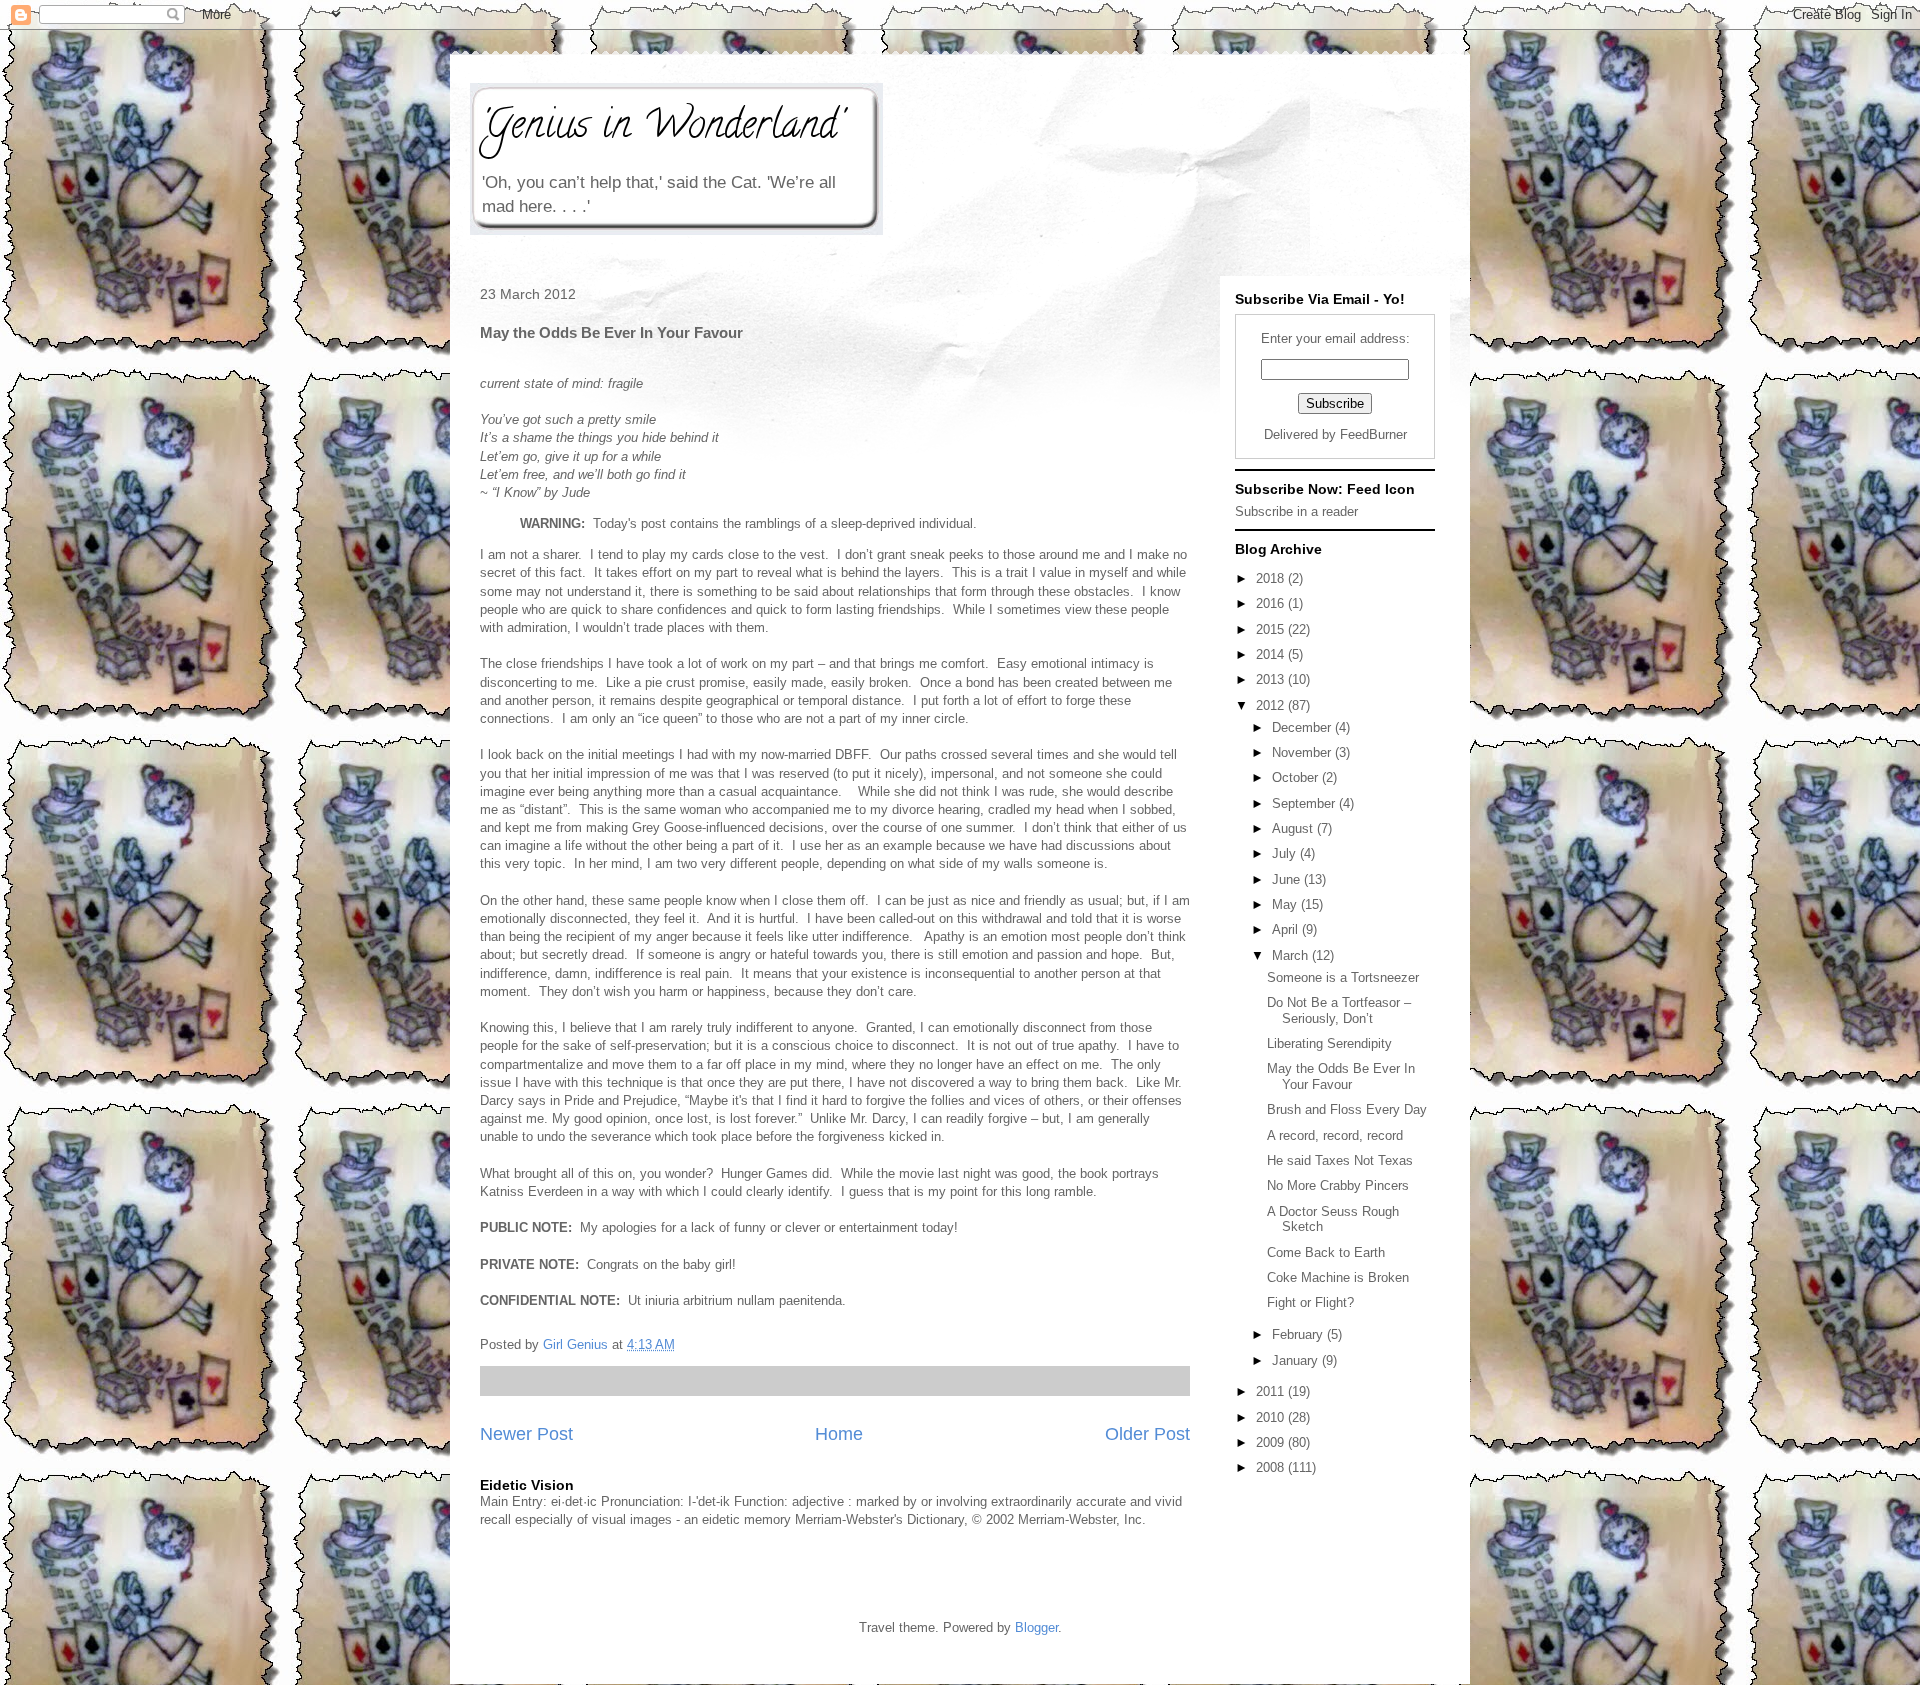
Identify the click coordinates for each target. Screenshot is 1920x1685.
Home (839, 1434)
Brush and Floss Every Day (1347, 1109)
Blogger (1036, 1627)
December (1303, 727)
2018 (1272, 578)
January (1297, 1360)
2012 (1272, 705)
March (1292, 955)
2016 (1272, 603)
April (1287, 929)
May (1286, 904)
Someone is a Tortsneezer (1343, 977)
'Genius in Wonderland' (661, 128)
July (1286, 853)
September (1305, 803)
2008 (1272, 1467)
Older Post (1147, 1434)
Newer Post (526, 1434)
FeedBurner (1373, 434)
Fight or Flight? (1310, 1302)
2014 (1272, 654)
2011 (1272, 1391)
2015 (1272, 629)
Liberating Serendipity (1329, 1043)
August (1294, 828)
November (1303, 752)
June (1288, 879)
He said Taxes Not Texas (1340, 1160)
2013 (1272, 679)
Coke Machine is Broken (1338, 1277)
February (1299, 1334)
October (1297, 777)
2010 (1272, 1417)
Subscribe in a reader (1296, 511)
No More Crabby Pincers (1338, 1185)
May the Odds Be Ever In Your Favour (1341, 1076)
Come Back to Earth (1326, 1252)
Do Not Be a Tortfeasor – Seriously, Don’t (1339, 1010)
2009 (1272, 1442)
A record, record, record (1335, 1135)
